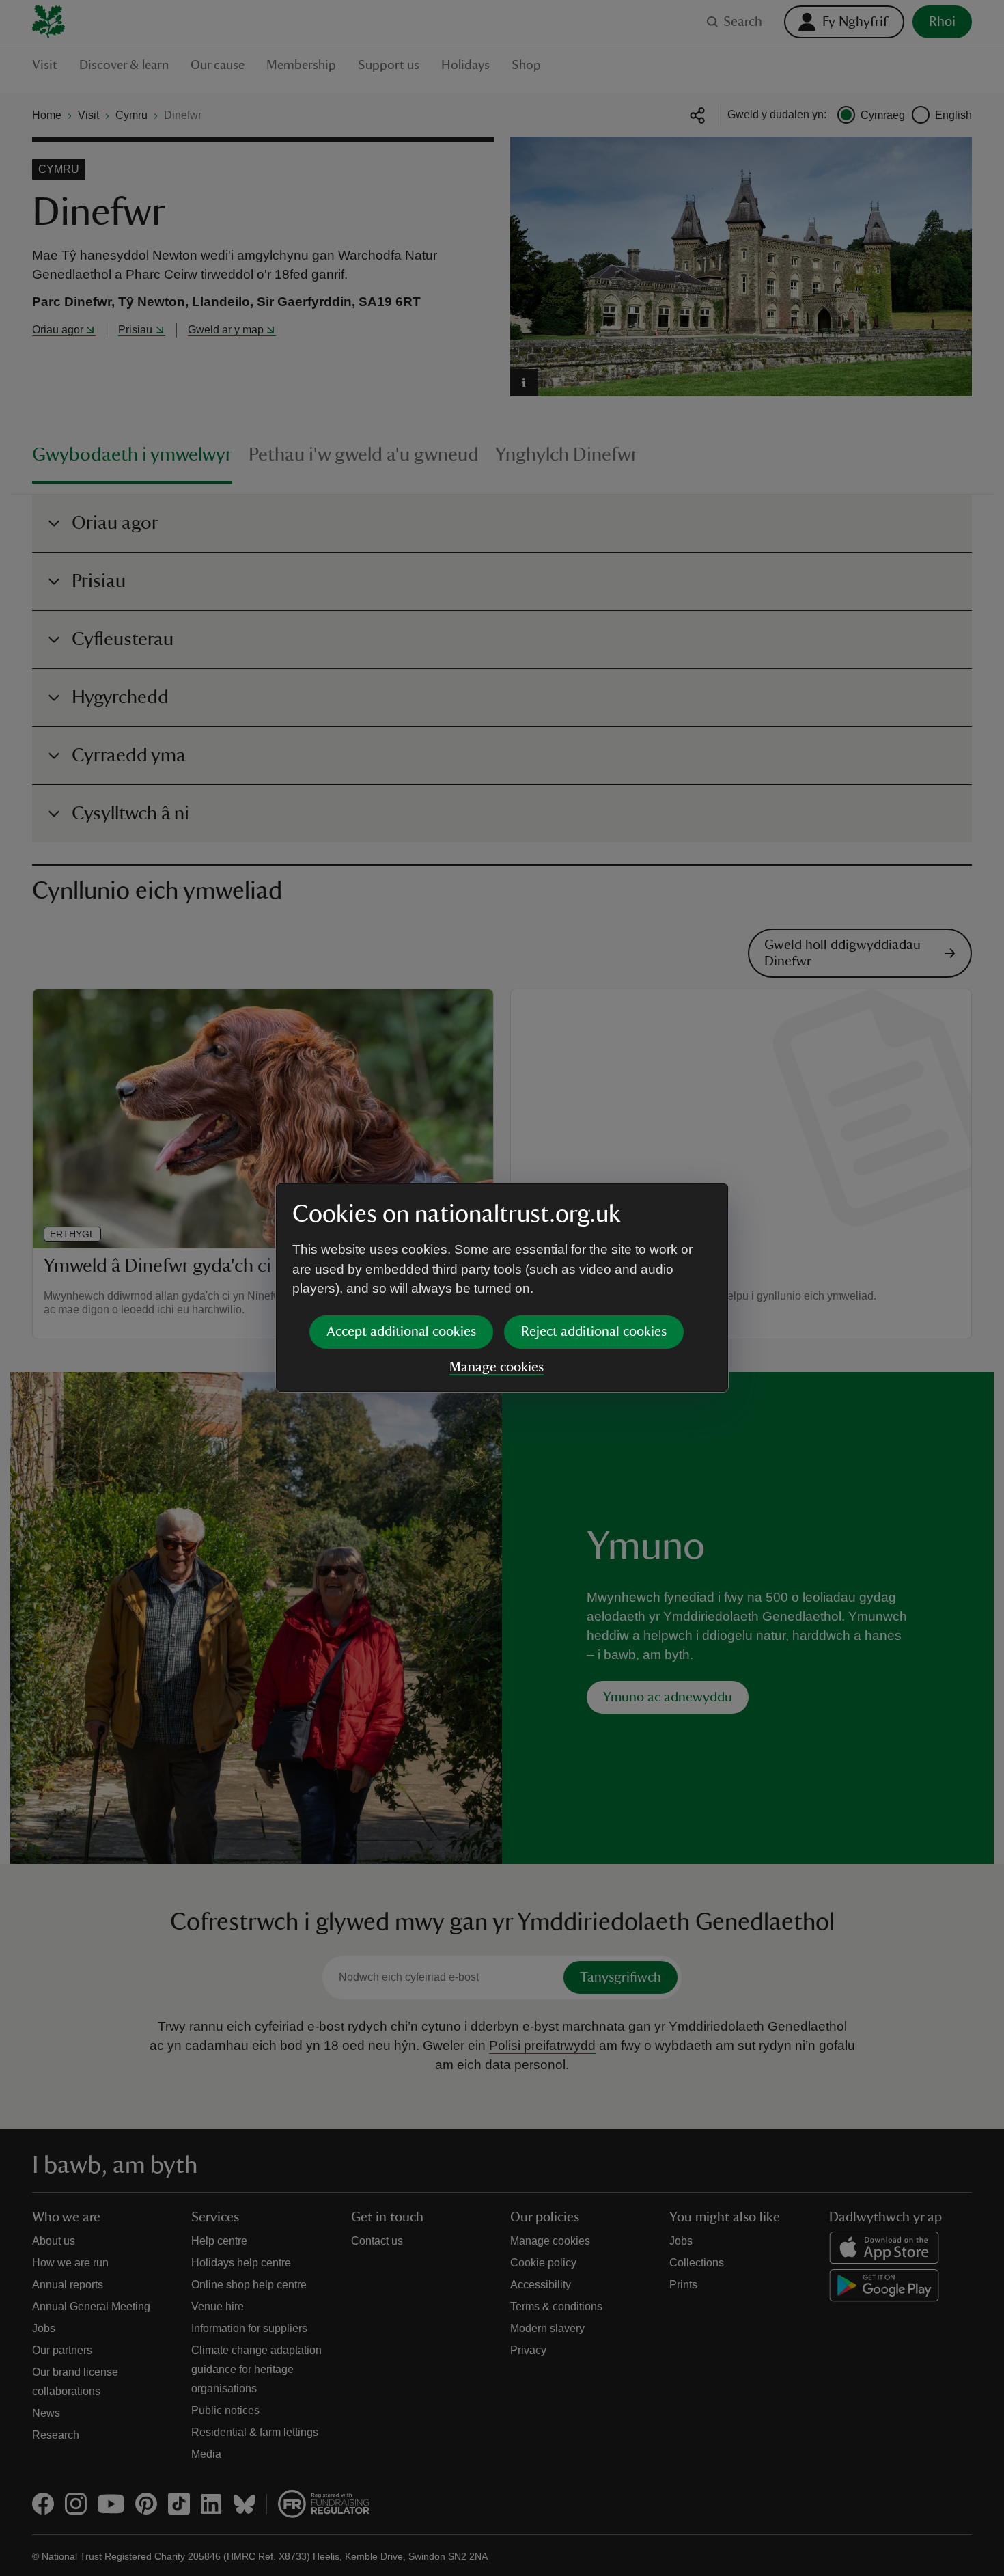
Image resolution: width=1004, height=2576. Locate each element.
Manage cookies (497, 1367)
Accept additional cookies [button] (401, 1332)
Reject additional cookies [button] (594, 1332)
